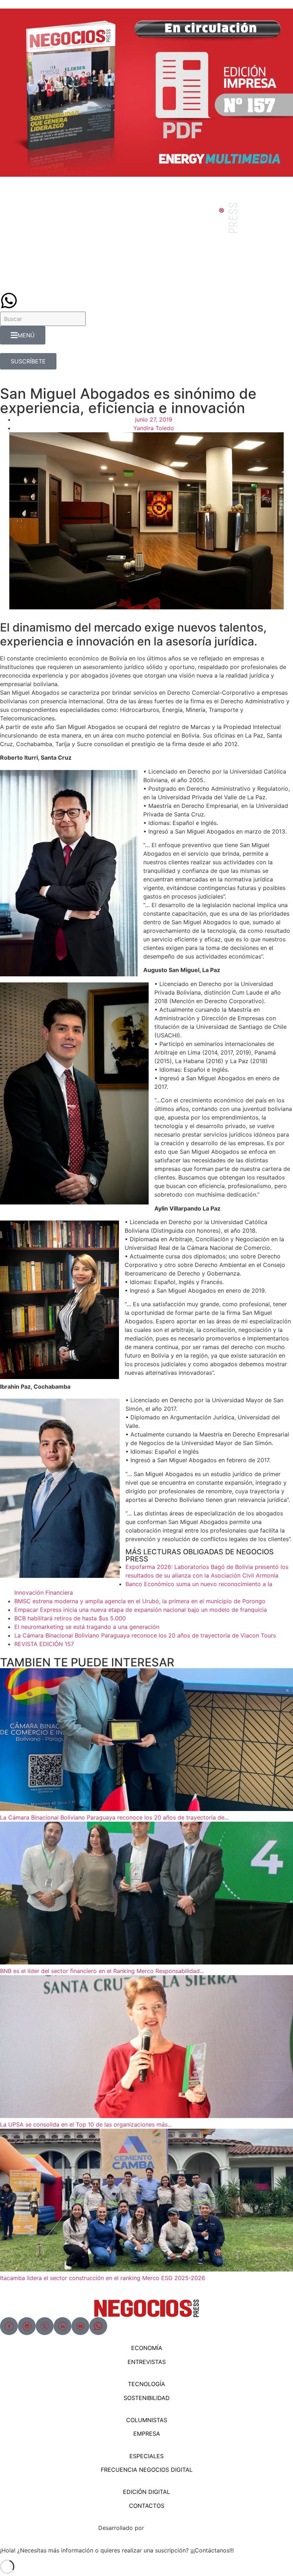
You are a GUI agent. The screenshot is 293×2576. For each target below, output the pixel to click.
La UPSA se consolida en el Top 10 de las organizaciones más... (86, 2124)
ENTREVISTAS (147, 2362)
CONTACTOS (147, 2506)
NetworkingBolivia (170, 2528)
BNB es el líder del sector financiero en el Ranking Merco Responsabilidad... (102, 1971)
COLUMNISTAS (147, 2420)
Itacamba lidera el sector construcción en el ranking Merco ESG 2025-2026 (103, 2278)
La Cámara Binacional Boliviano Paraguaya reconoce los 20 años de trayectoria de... (114, 1817)
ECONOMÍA (147, 2348)
